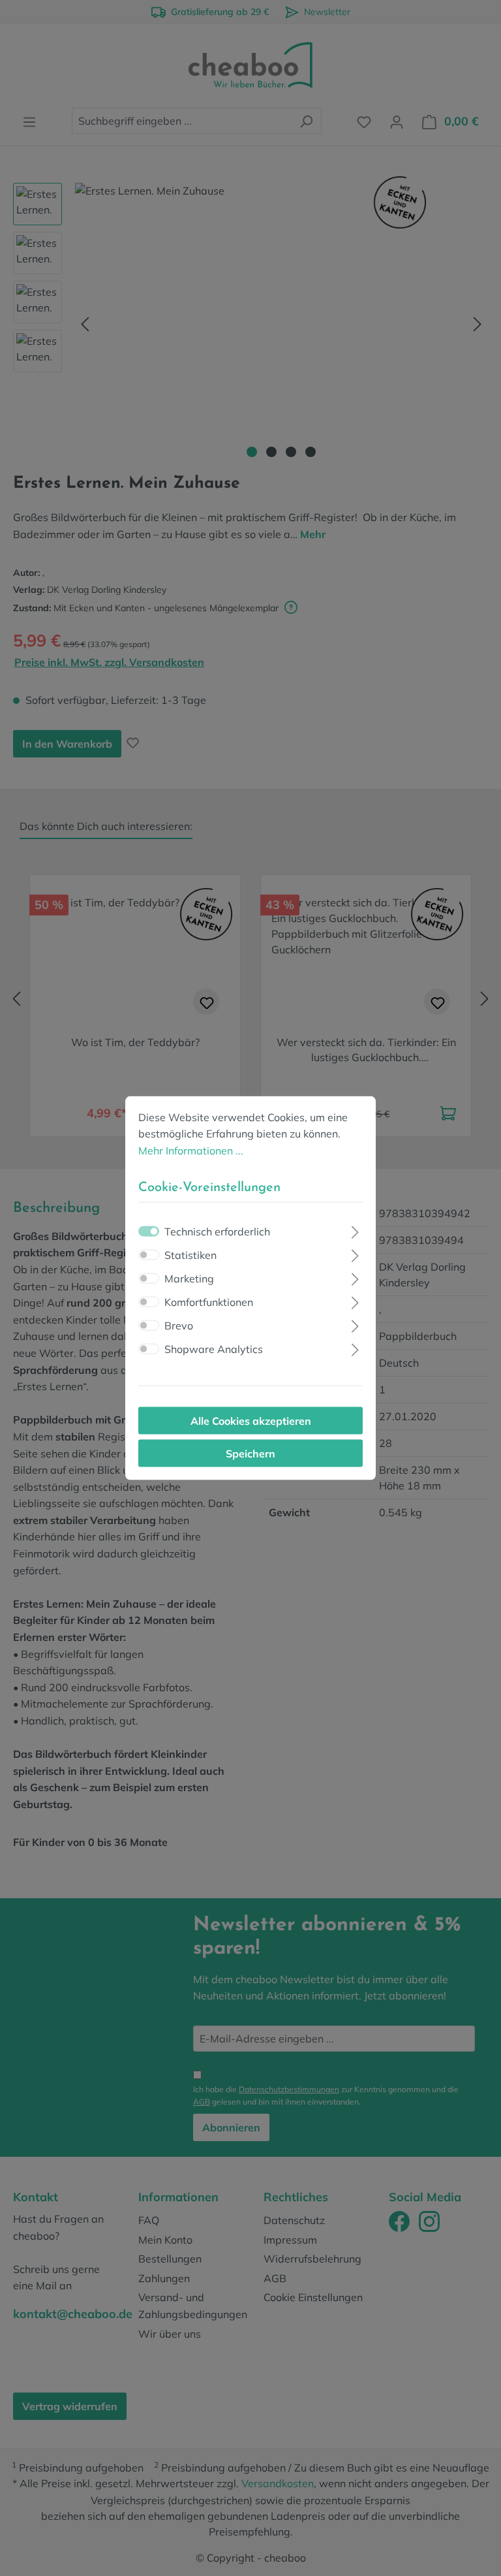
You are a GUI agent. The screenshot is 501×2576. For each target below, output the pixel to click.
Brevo (179, 1326)
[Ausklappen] (355, 1231)
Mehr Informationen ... (191, 1150)
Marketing (189, 1279)
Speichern (250, 1454)
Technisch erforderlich (217, 1232)
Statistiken (190, 1255)
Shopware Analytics (214, 1349)
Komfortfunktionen (209, 1302)
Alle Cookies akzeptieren (251, 1421)
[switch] (149, 1255)
